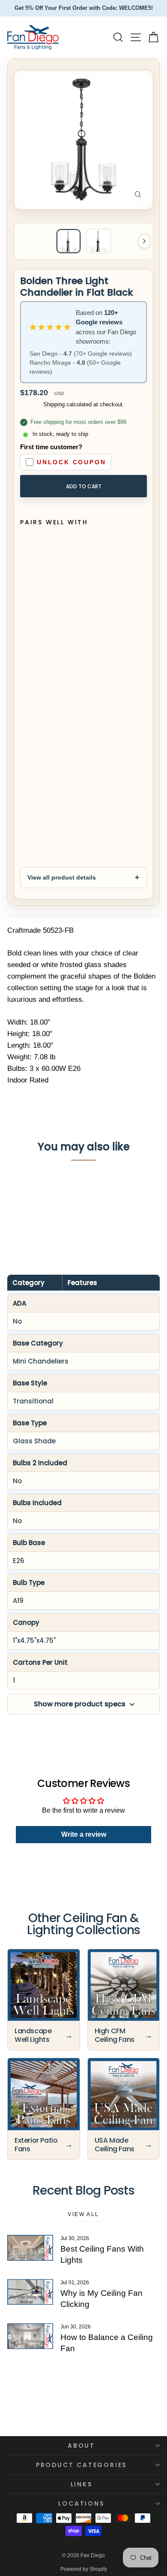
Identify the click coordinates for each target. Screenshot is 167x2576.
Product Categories (81, 2465)
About (81, 2446)
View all (83, 2214)
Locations (81, 2503)
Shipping (54, 404)
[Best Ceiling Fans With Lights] (30, 2248)
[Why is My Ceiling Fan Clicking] (30, 2292)
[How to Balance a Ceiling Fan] (30, 2336)
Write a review (84, 1834)
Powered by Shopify (84, 2569)
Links (82, 2484)
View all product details (62, 877)
